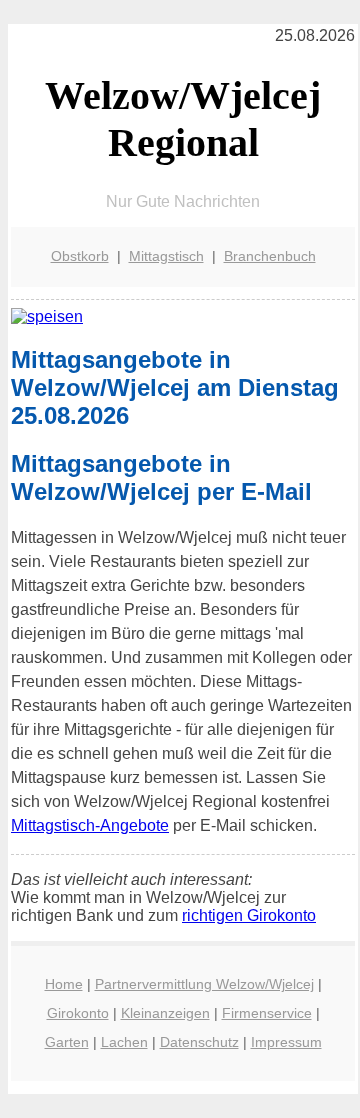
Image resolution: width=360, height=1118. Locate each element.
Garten (67, 1042)
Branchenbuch (270, 256)
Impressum (286, 1042)
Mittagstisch (166, 256)
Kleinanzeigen (165, 1013)
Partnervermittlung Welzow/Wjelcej (204, 984)
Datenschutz (199, 1042)
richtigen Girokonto (249, 915)
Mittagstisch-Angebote (90, 825)
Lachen (124, 1042)
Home (64, 984)
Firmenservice (267, 1013)
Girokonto (78, 1013)
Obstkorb (80, 256)
